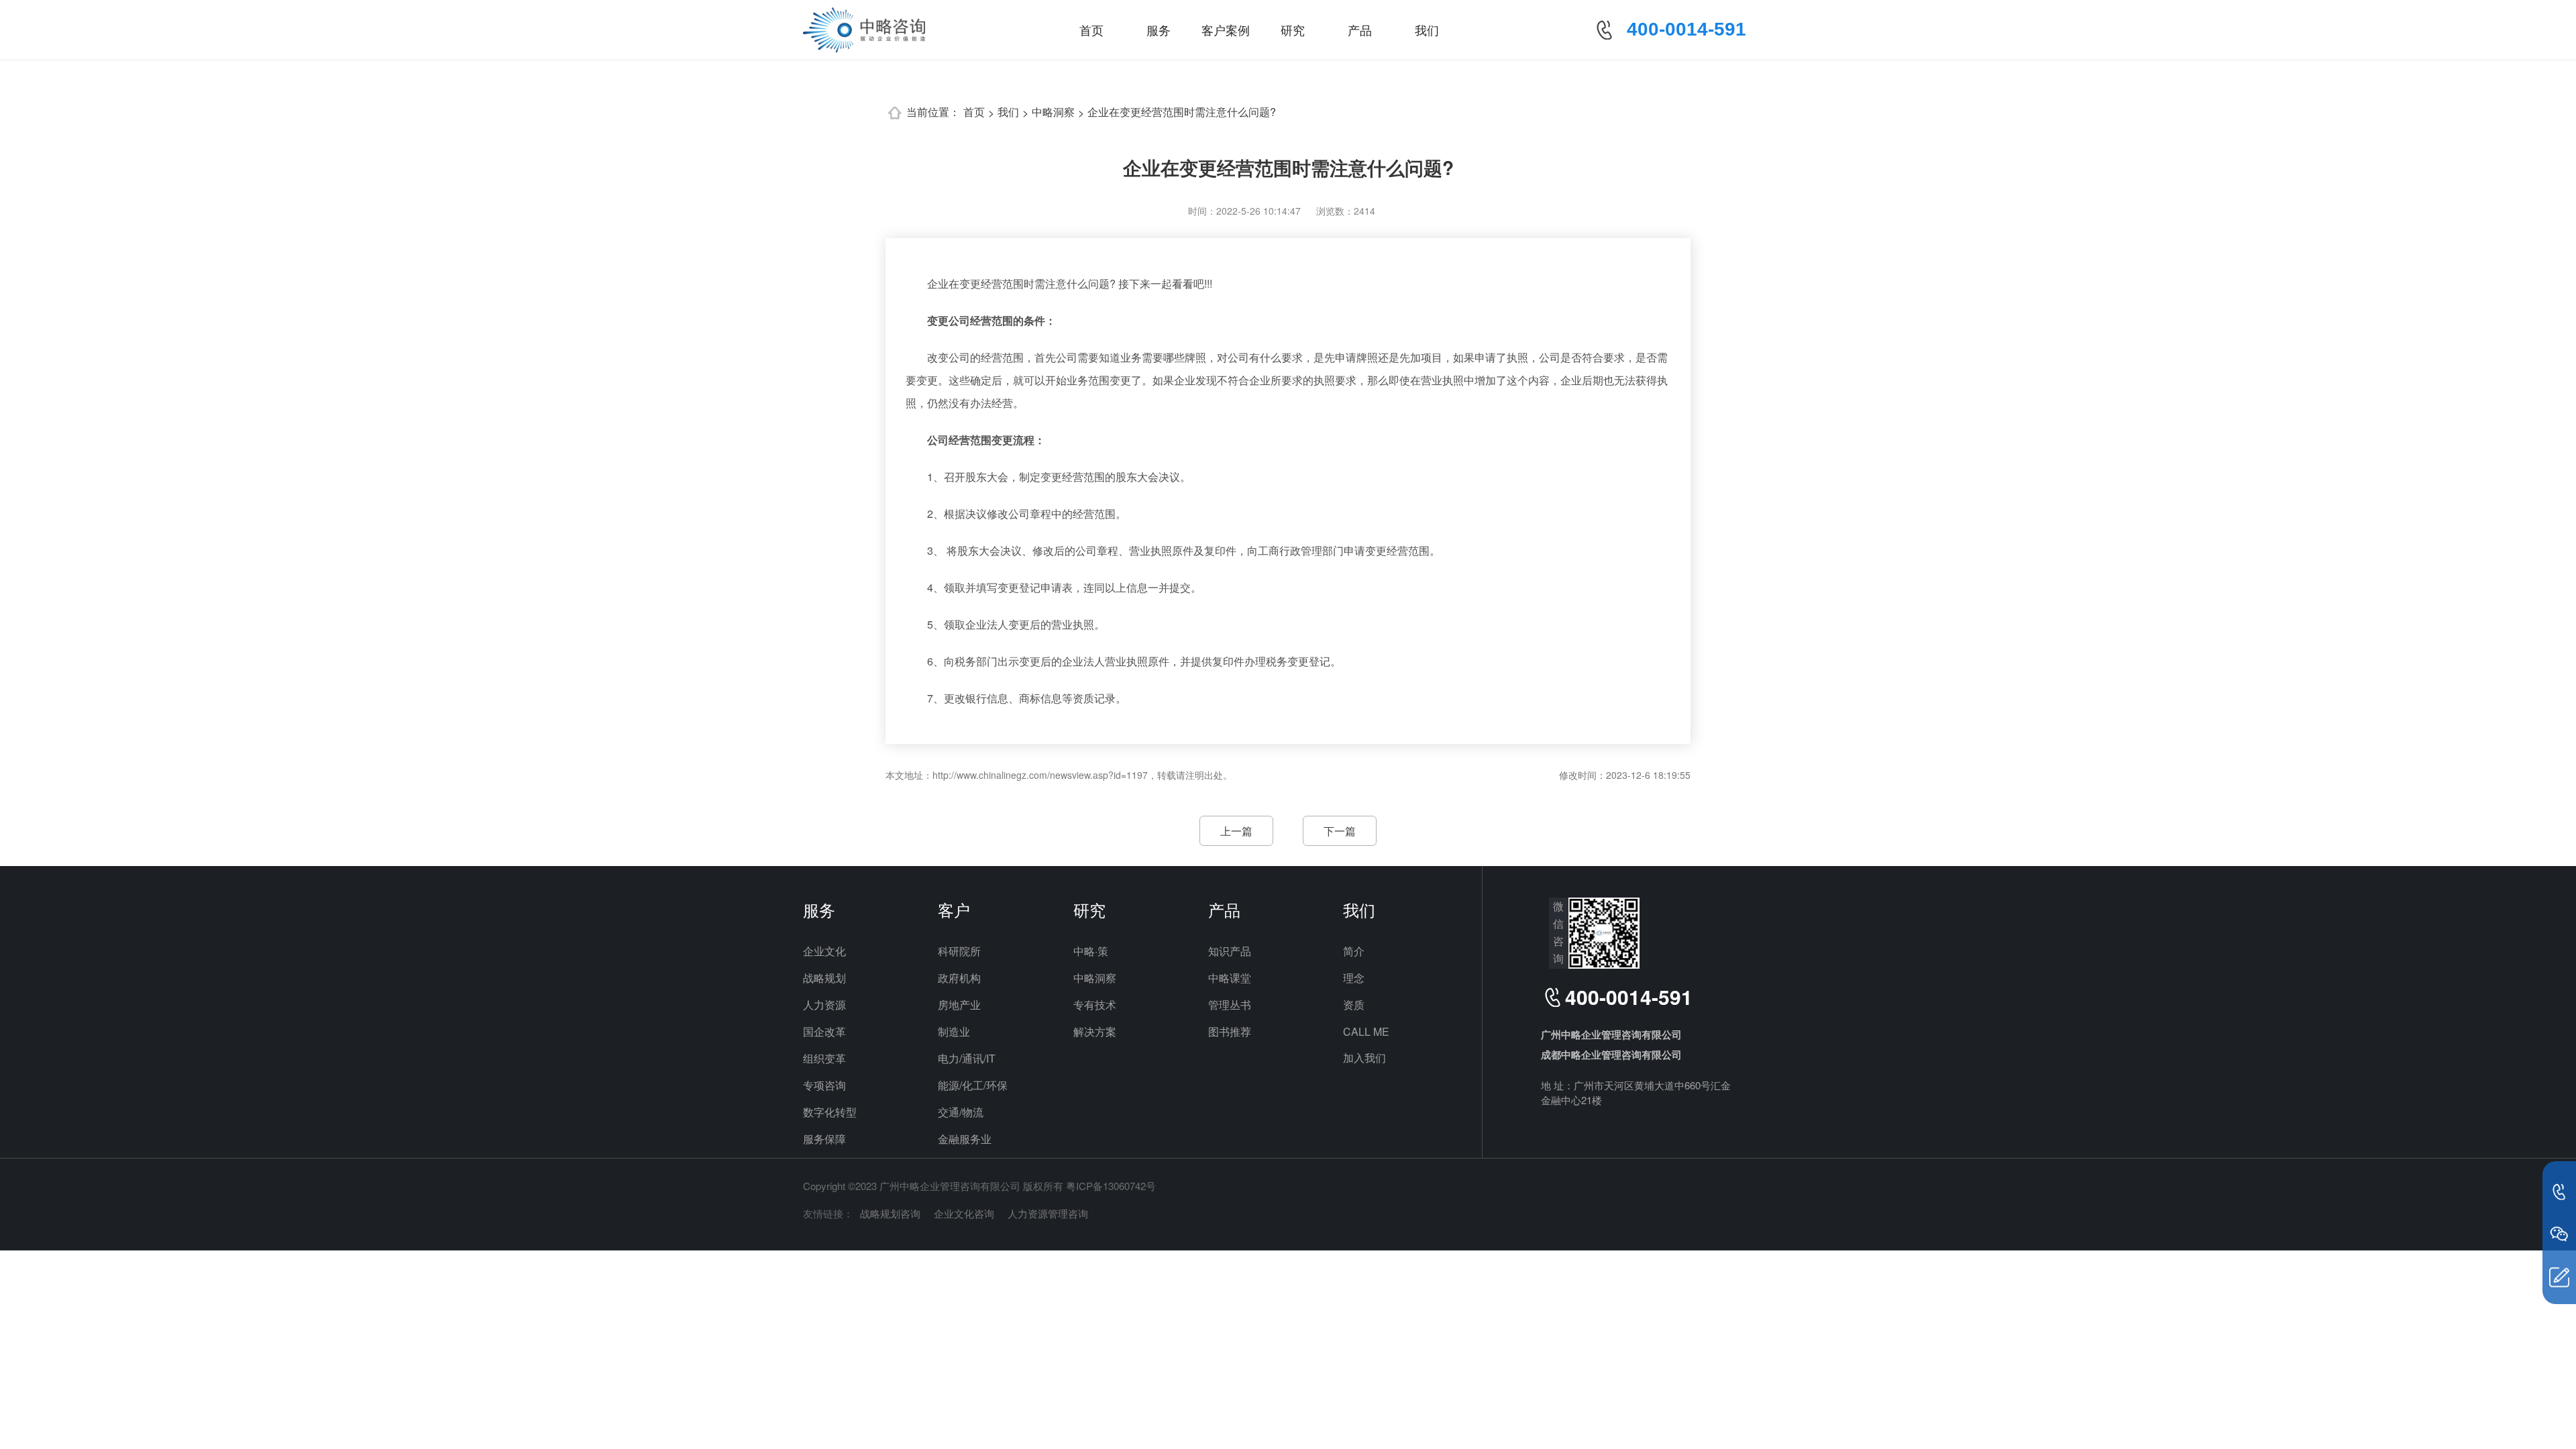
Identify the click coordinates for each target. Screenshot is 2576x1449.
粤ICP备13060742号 (1111, 1186)
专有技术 (1095, 1005)
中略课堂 (1230, 978)
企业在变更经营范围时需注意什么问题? (1182, 112)
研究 (1293, 30)
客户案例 (1226, 30)
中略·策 (1091, 951)
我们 (1427, 30)
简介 (1354, 951)
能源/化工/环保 (973, 1085)
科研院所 (959, 951)
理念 (1354, 978)
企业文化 (824, 951)
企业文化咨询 (964, 1213)
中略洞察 (1053, 112)
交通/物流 (961, 1112)
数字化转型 (830, 1112)
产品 (1360, 30)
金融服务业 (965, 1139)
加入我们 (1364, 1058)
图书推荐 (1230, 1031)
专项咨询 (824, 1085)
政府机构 (959, 978)
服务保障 (824, 1139)
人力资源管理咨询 (1048, 1213)
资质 (1354, 1005)
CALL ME (1366, 1031)
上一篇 (1236, 831)
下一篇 (1340, 831)
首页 (1091, 30)
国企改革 (824, 1031)
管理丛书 (1230, 1005)
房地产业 (959, 1005)
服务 (1159, 30)
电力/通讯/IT (967, 1058)
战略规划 (824, 978)
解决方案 (1095, 1031)
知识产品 (1230, 951)
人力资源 (824, 1005)
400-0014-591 (1686, 29)
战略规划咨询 (890, 1213)
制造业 (954, 1031)
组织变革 (824, 1058)
